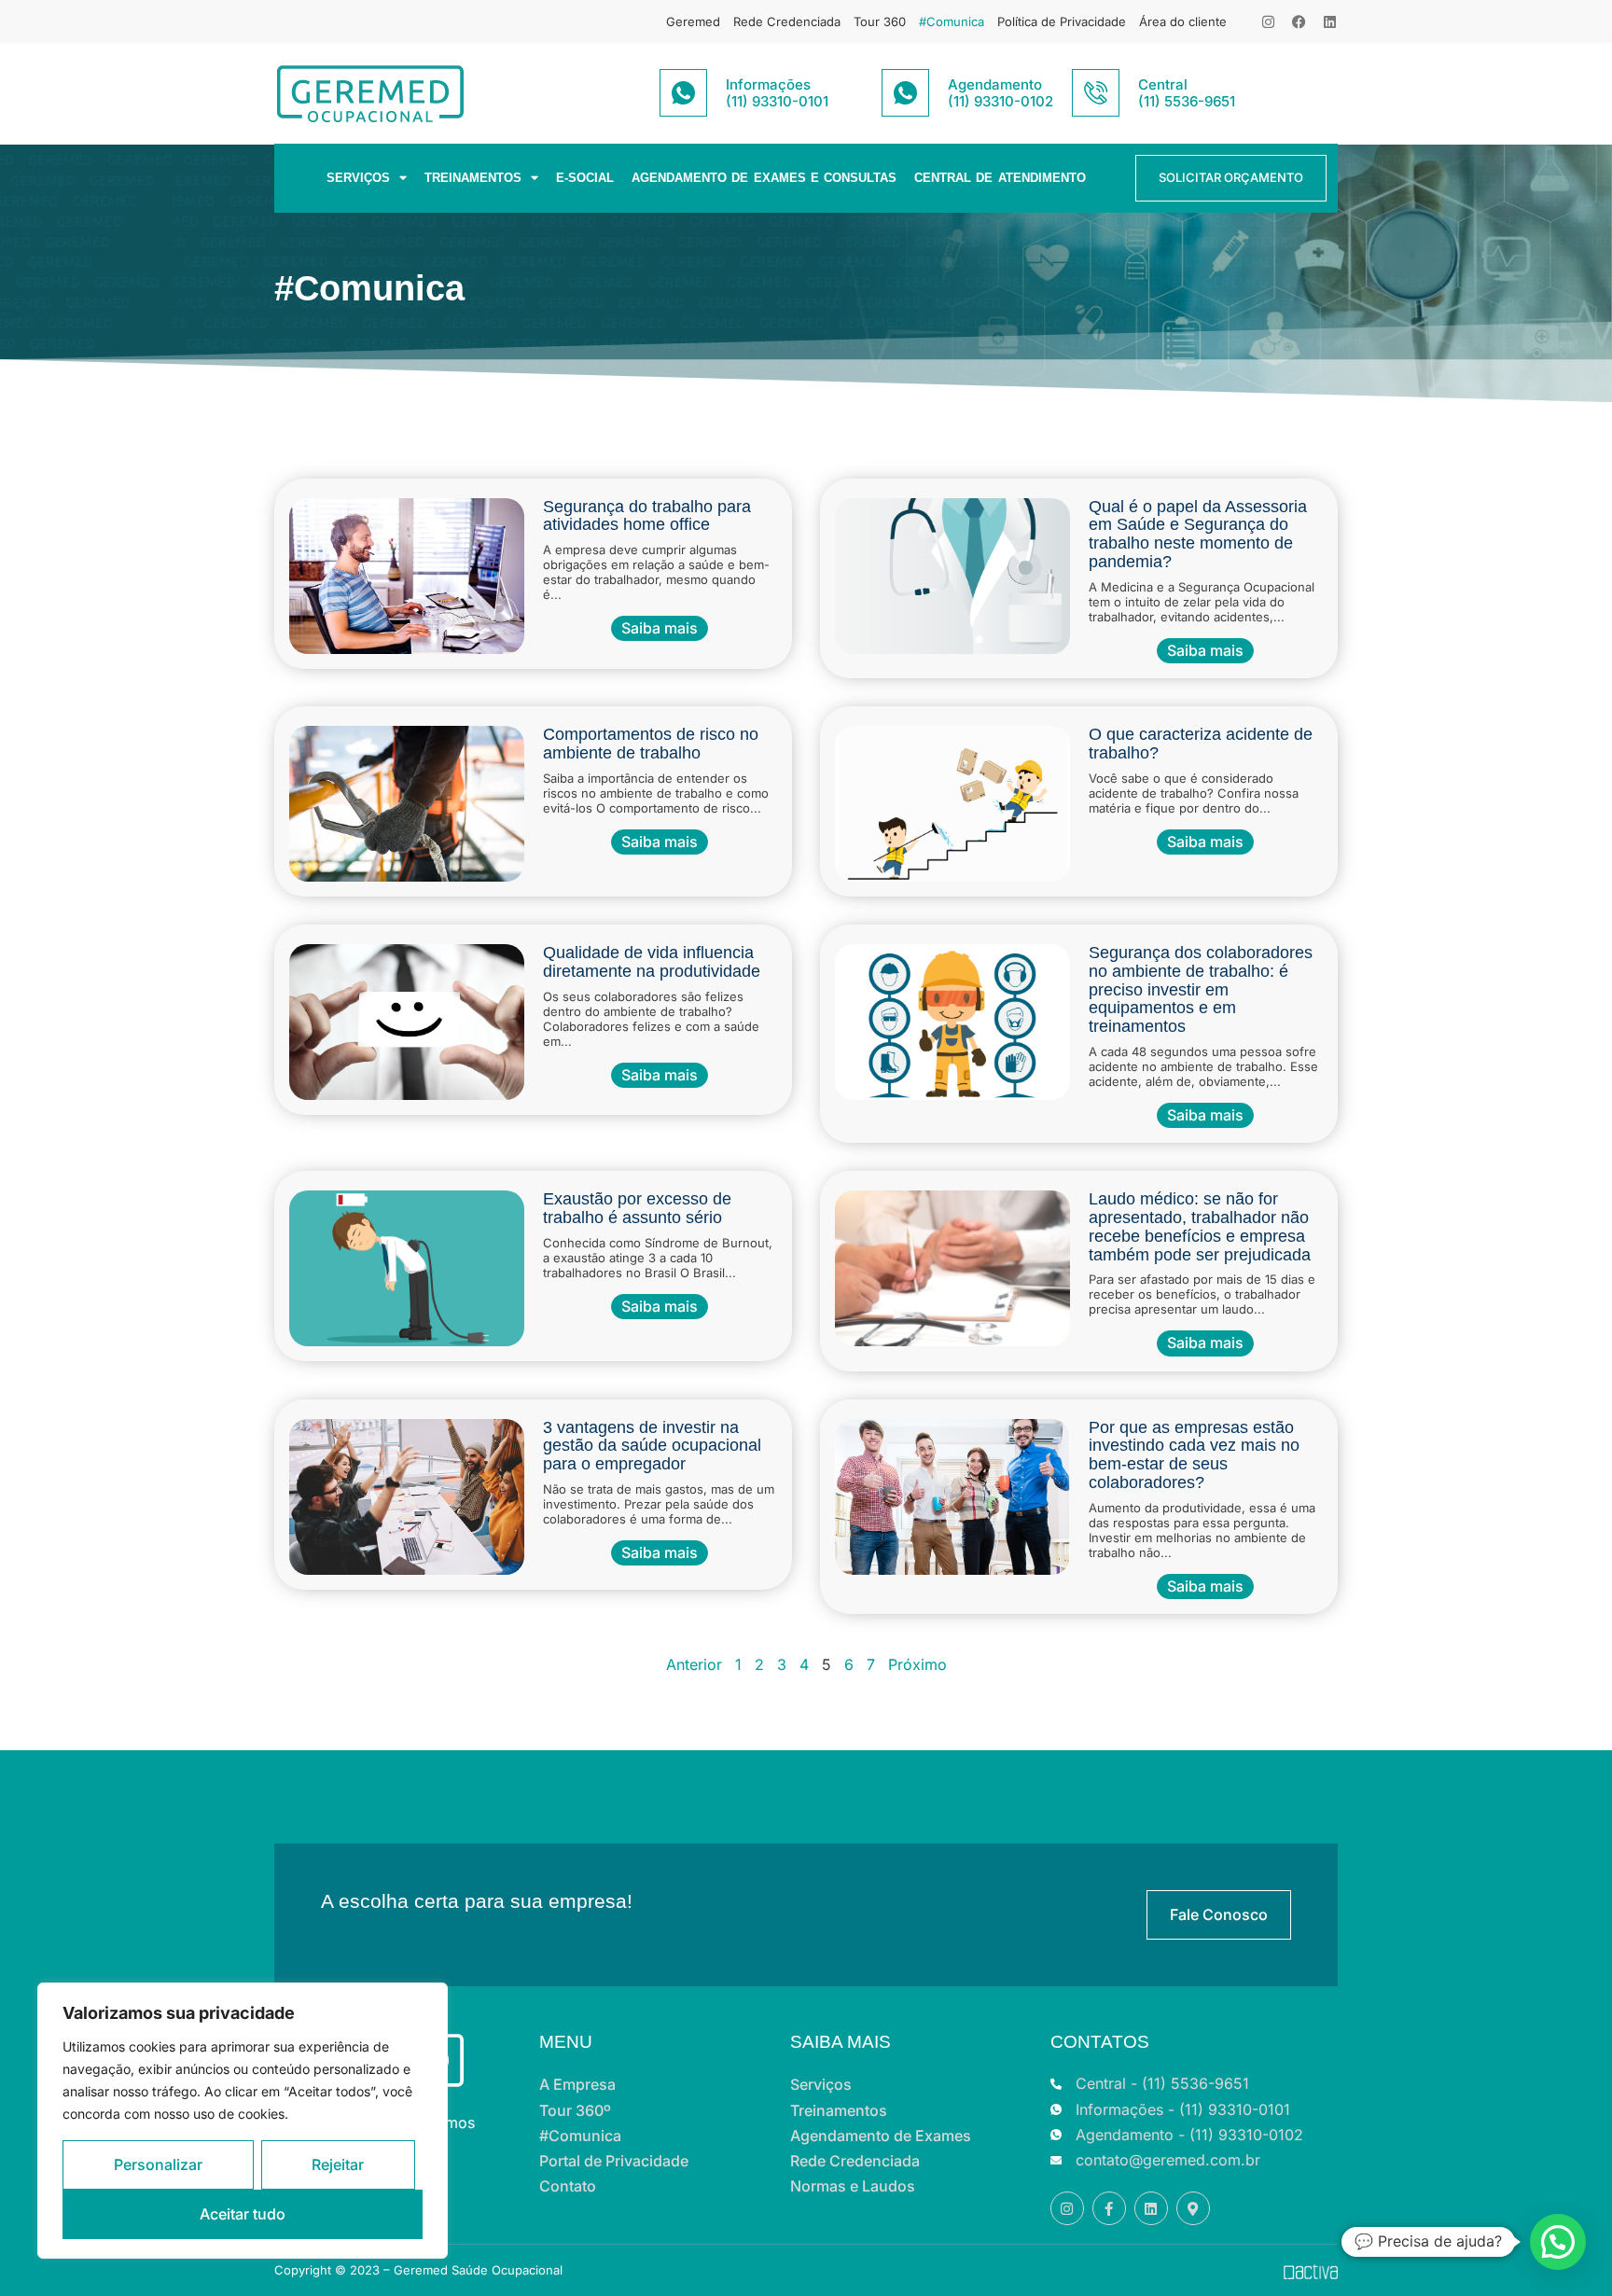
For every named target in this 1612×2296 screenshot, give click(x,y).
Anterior (694, 1664)
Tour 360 (880, 21)
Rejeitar (338, 2164)
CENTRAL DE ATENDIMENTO (1000, 178)
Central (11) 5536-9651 (1187, 93)
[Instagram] (1268, 22)
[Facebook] (1299, 22)
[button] (1558, 2242)
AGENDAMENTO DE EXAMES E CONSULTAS (764, 178)
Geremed (693, 21)
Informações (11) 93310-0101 (777, 93)
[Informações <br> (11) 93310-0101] (683, 93)
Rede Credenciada (787, 21)
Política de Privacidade (1062, 21)
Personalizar (158, 2164)
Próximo (917, 1664)
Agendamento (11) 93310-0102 (1001, 93)
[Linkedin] (1330, 22)
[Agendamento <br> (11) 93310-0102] (905, 93)
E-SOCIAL (585, 178)
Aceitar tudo (243, 2214)
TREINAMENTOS (473, 178)
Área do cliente (1183, 21)
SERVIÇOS (358, 178)
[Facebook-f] (1109, 2208)
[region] (243, 2121)
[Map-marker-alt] (1193, 2208)
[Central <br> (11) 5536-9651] (1096, 93)
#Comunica (952, 21)
